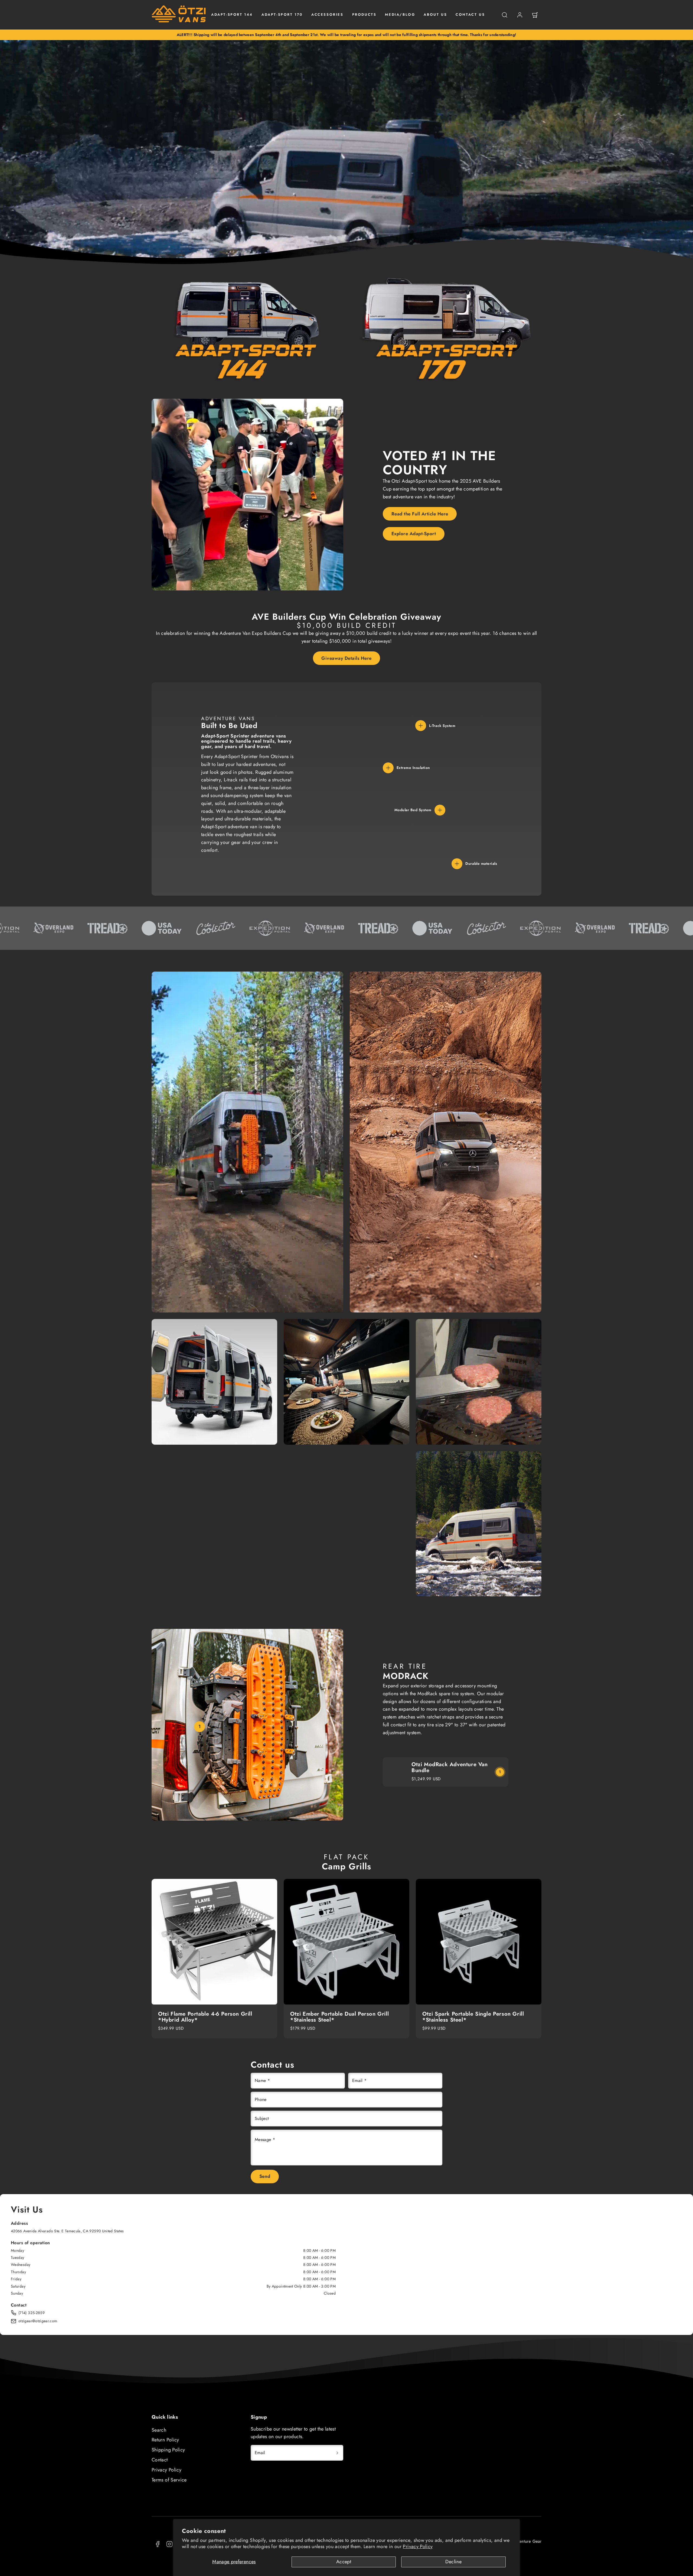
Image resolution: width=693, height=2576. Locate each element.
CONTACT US (470, 14)
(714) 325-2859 (32, 2313)
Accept (344, 2562)
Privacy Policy (418, 2546)
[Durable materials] (457, 864)
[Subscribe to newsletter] (337, 2453)
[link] (520, 15)
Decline (453, 2562)
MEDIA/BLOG (400, 14)
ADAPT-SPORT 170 (282, 14)
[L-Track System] (421, 726)
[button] (505, 15)
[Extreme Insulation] (388, 768)
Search (159, 2430)
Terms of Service (169, 2480)
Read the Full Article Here (420, 514)
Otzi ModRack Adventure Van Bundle (450, 1767)
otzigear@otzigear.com (38, 2321)
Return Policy (165, 2440)
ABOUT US (435, 14)
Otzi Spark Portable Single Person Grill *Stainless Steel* (473, 2017)
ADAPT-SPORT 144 (232, 14)
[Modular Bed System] (440, 810)
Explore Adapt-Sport (414, 534)
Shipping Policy (168, 2450)
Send (265, 2176)
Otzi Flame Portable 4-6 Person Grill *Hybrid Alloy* (205, 2017)
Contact (160, 2460)
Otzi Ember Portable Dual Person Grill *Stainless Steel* (339, 2017)
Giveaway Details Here (346, 658)
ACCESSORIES (327, 14)
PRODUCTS (364, 14)
